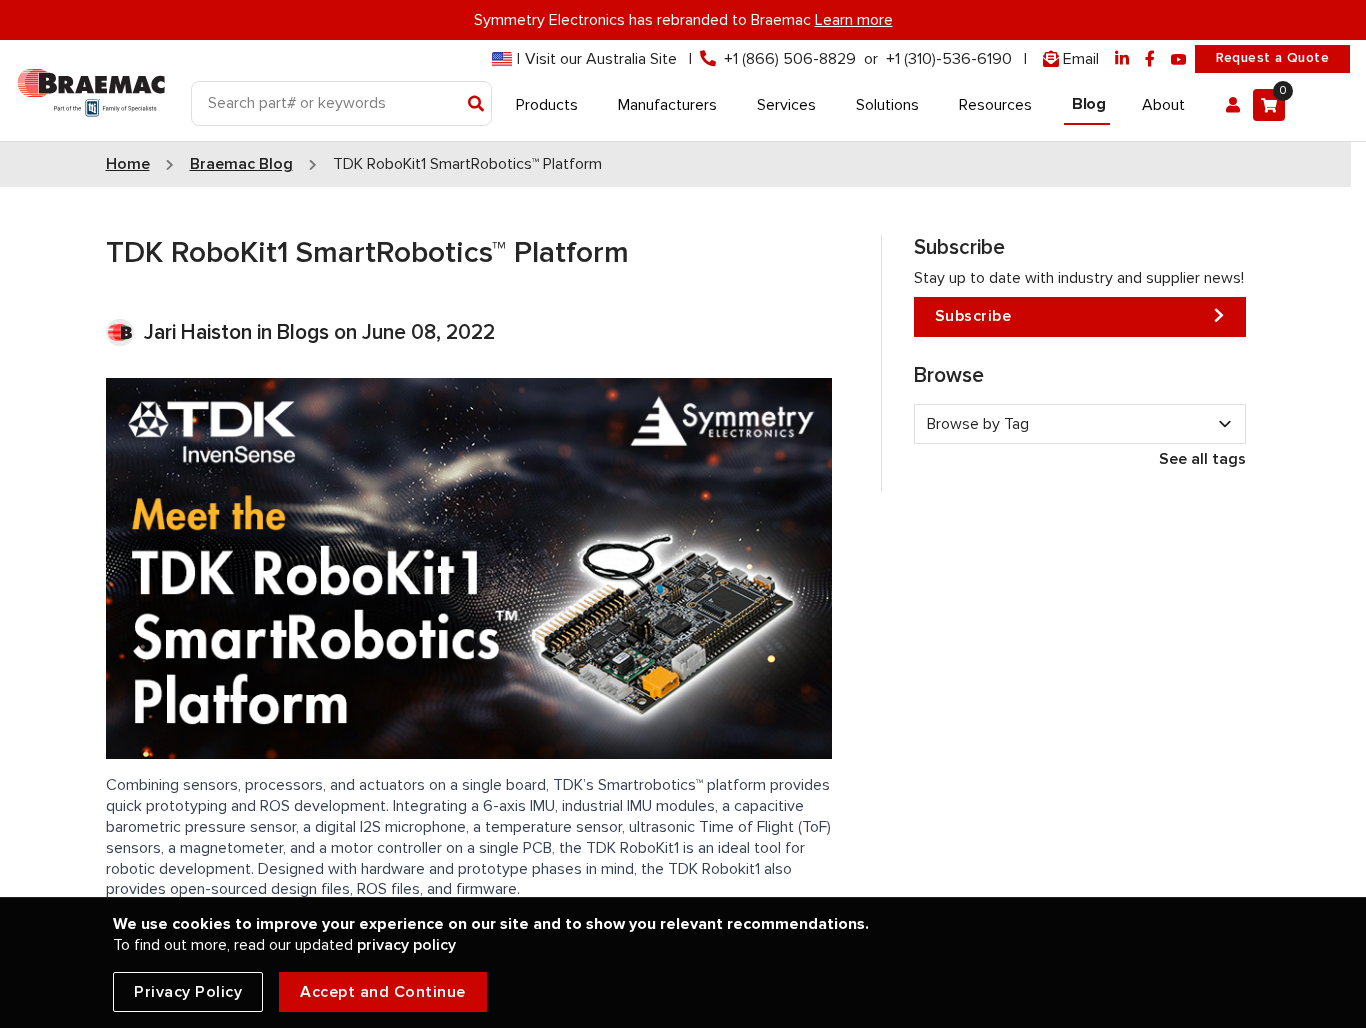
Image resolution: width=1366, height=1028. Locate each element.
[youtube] (1179, 59)
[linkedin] (1122, 59)
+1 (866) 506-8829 (790, 59)
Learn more (854, 20)
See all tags (1202, 459)
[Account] (1233, 105)
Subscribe (973, 316)
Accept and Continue (383, 992)
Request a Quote (1272, 58)
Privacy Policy (188, 992)
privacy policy (406, 945)
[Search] (476, 105)
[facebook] (1150, 59)
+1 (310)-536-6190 (949, 59)
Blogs (303, 332)
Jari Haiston (200, 332)
